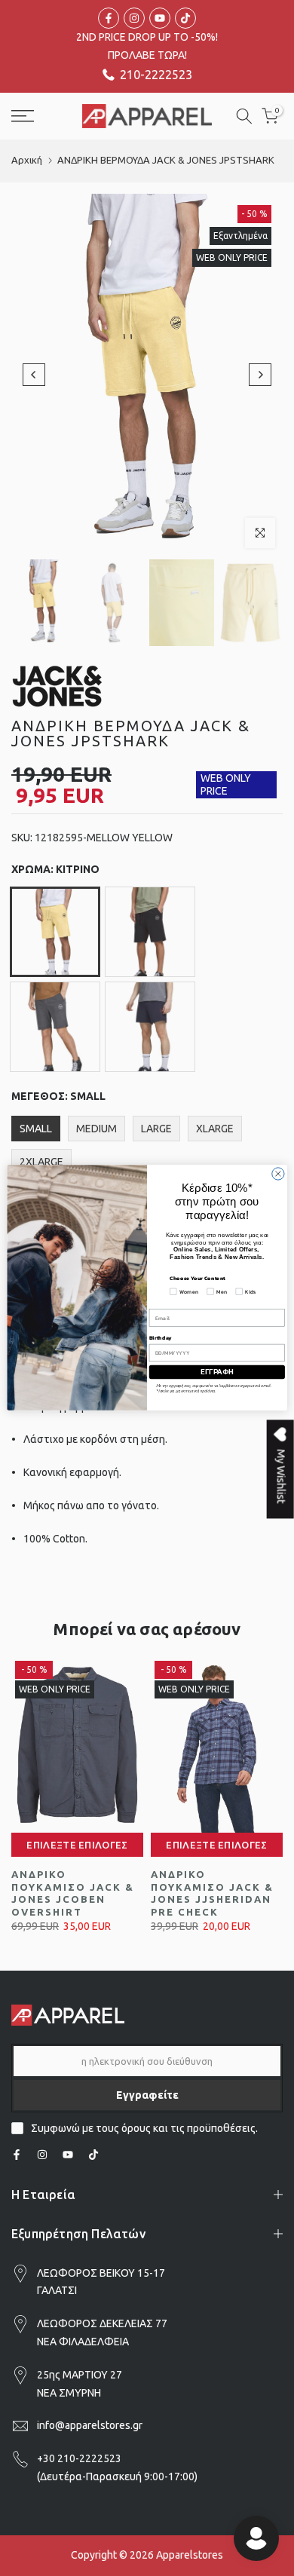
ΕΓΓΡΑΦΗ (217, 1372)
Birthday (161, 1338)
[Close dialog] (278, 1174)
